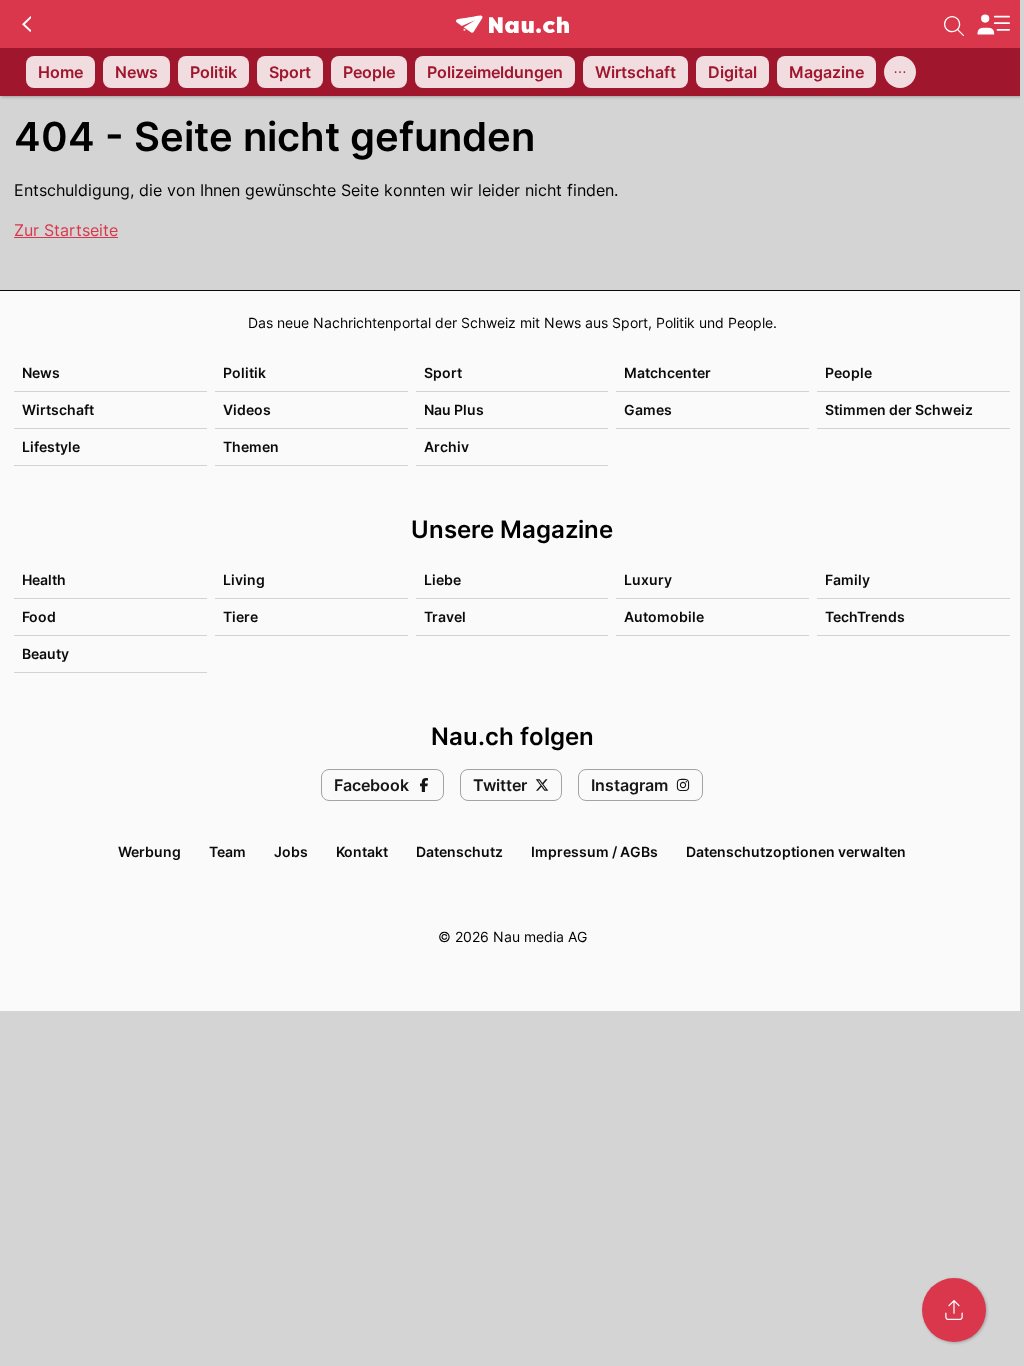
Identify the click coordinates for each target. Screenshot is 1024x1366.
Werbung (149, 851)
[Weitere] (900, 72)
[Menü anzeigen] (993, 24)
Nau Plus (454, 409)
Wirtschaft (58, 409)
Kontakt (362, 851)
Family (847, 579)
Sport (443, 372)
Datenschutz (459, 851)
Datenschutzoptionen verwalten (796, 851)
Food (39, 616)
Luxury (648, 579)
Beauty (45, 653)
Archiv (446, 446)
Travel (445, 616)
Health (44, 579)
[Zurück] (26, 24)
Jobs (291, 851)
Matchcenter (667, 372)
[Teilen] (954, 1310)
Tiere (240, 616)
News (41, 372)
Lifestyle (51, 446)
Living (244, 579)
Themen (251, 446)
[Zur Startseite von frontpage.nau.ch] (512, 24)
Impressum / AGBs (594, 851)
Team (227, 851)
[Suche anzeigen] (954, 24)
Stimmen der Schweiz (899, 409)
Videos (247, 409)
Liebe (442, 579)
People (848, 372)
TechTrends (865, 616)
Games (648, 409)
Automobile (664, 616)
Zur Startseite (66, 230)
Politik (244, 372)
